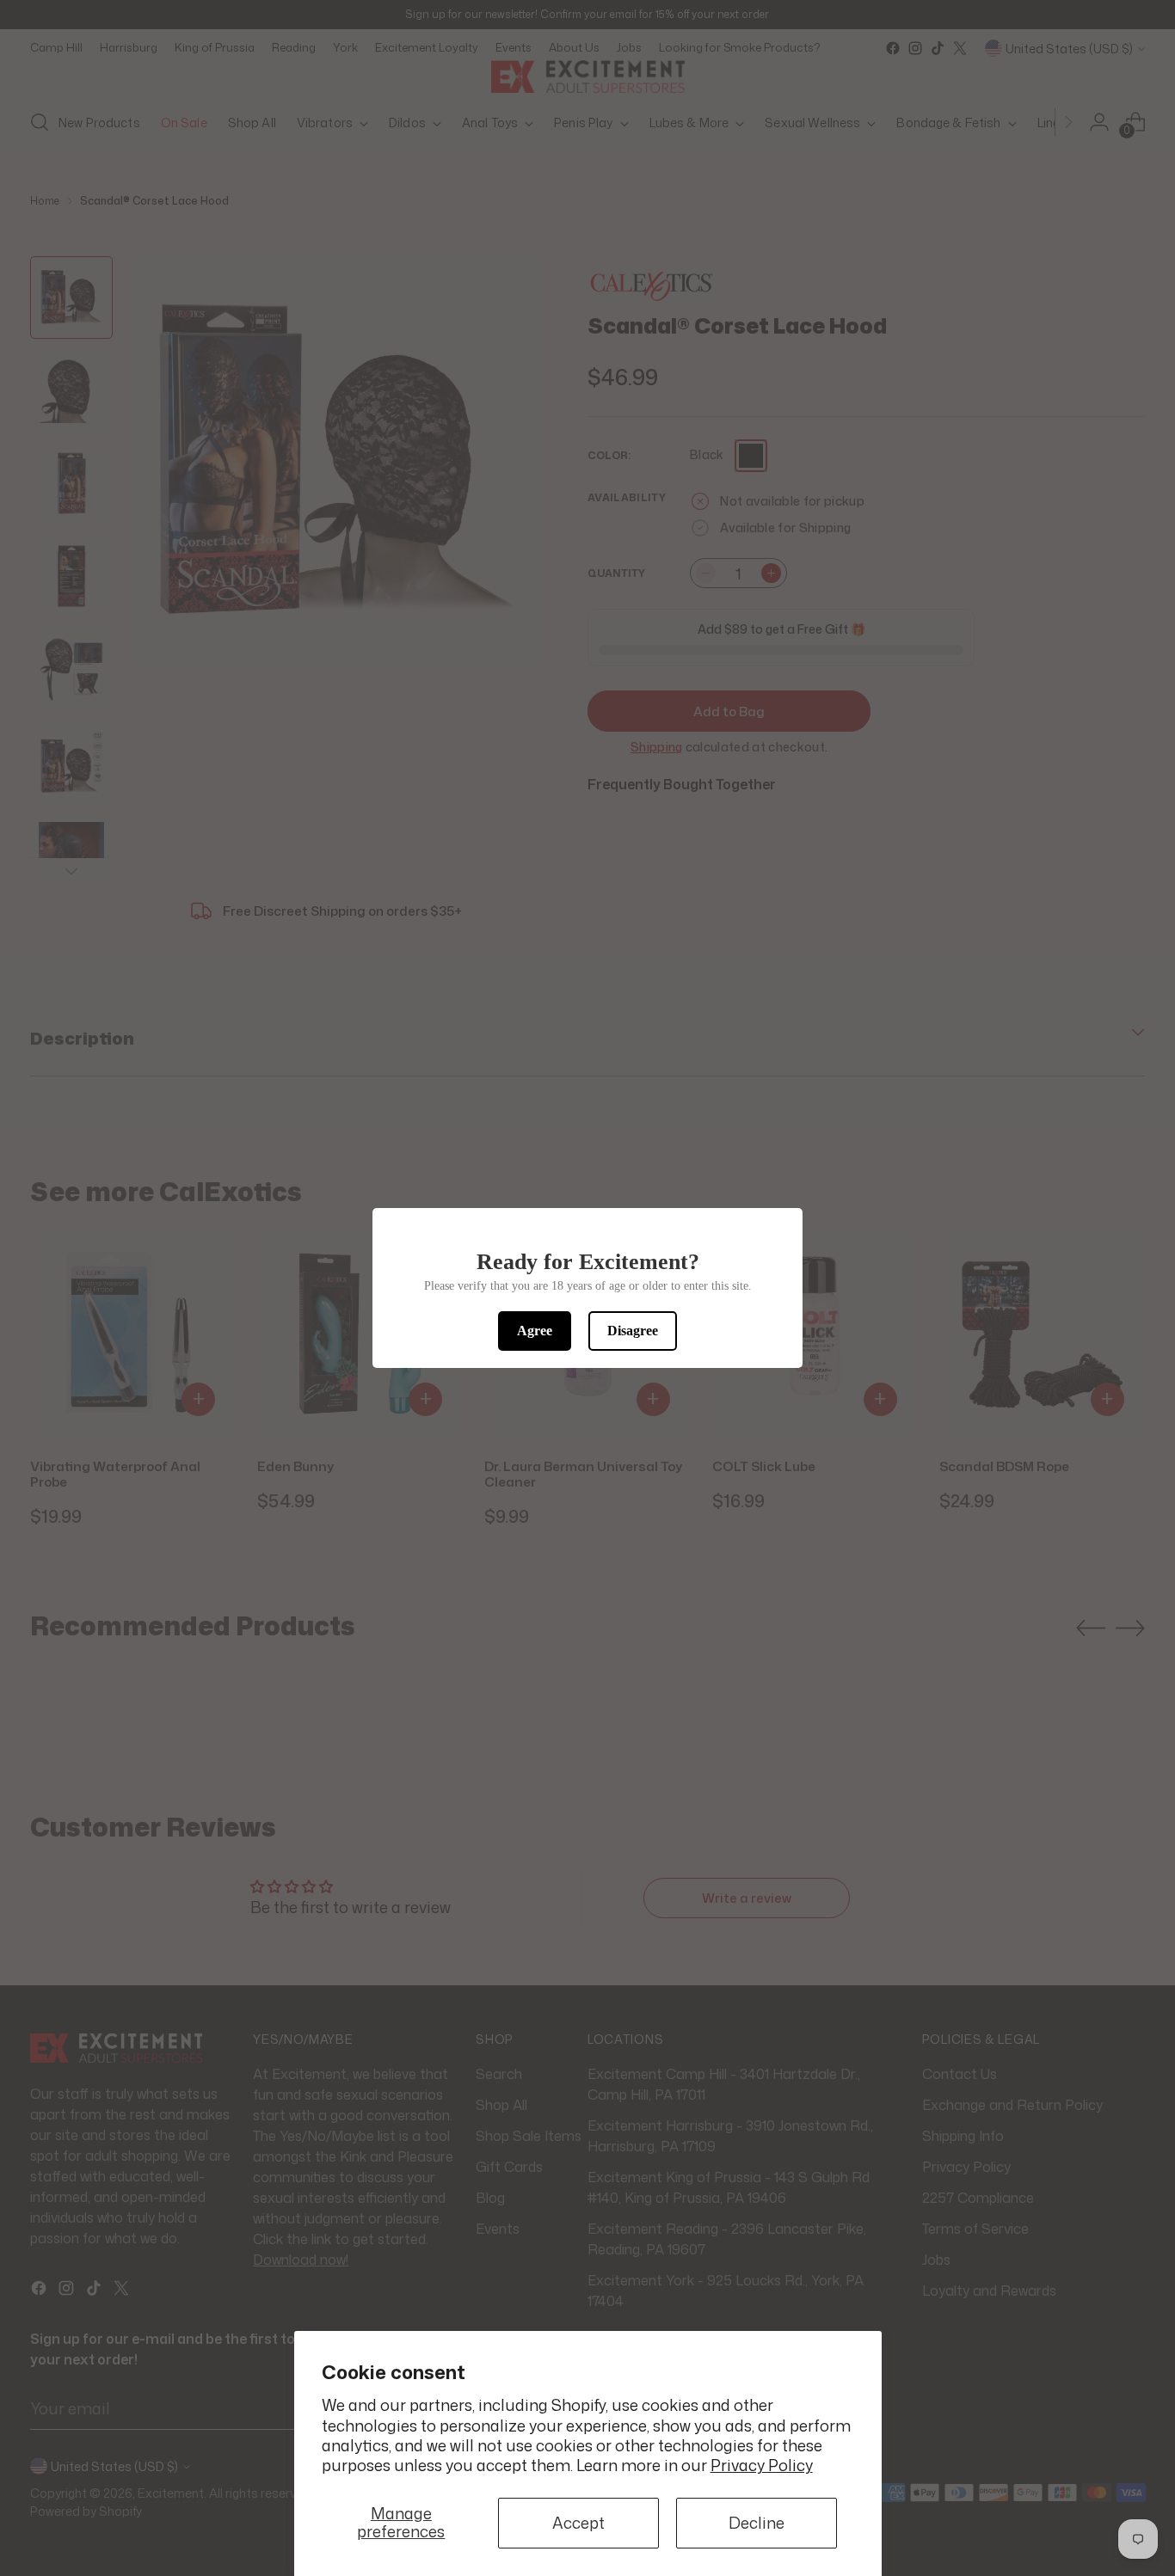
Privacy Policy (762, 2465)
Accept (578, 2523)
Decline (757, 2523)
